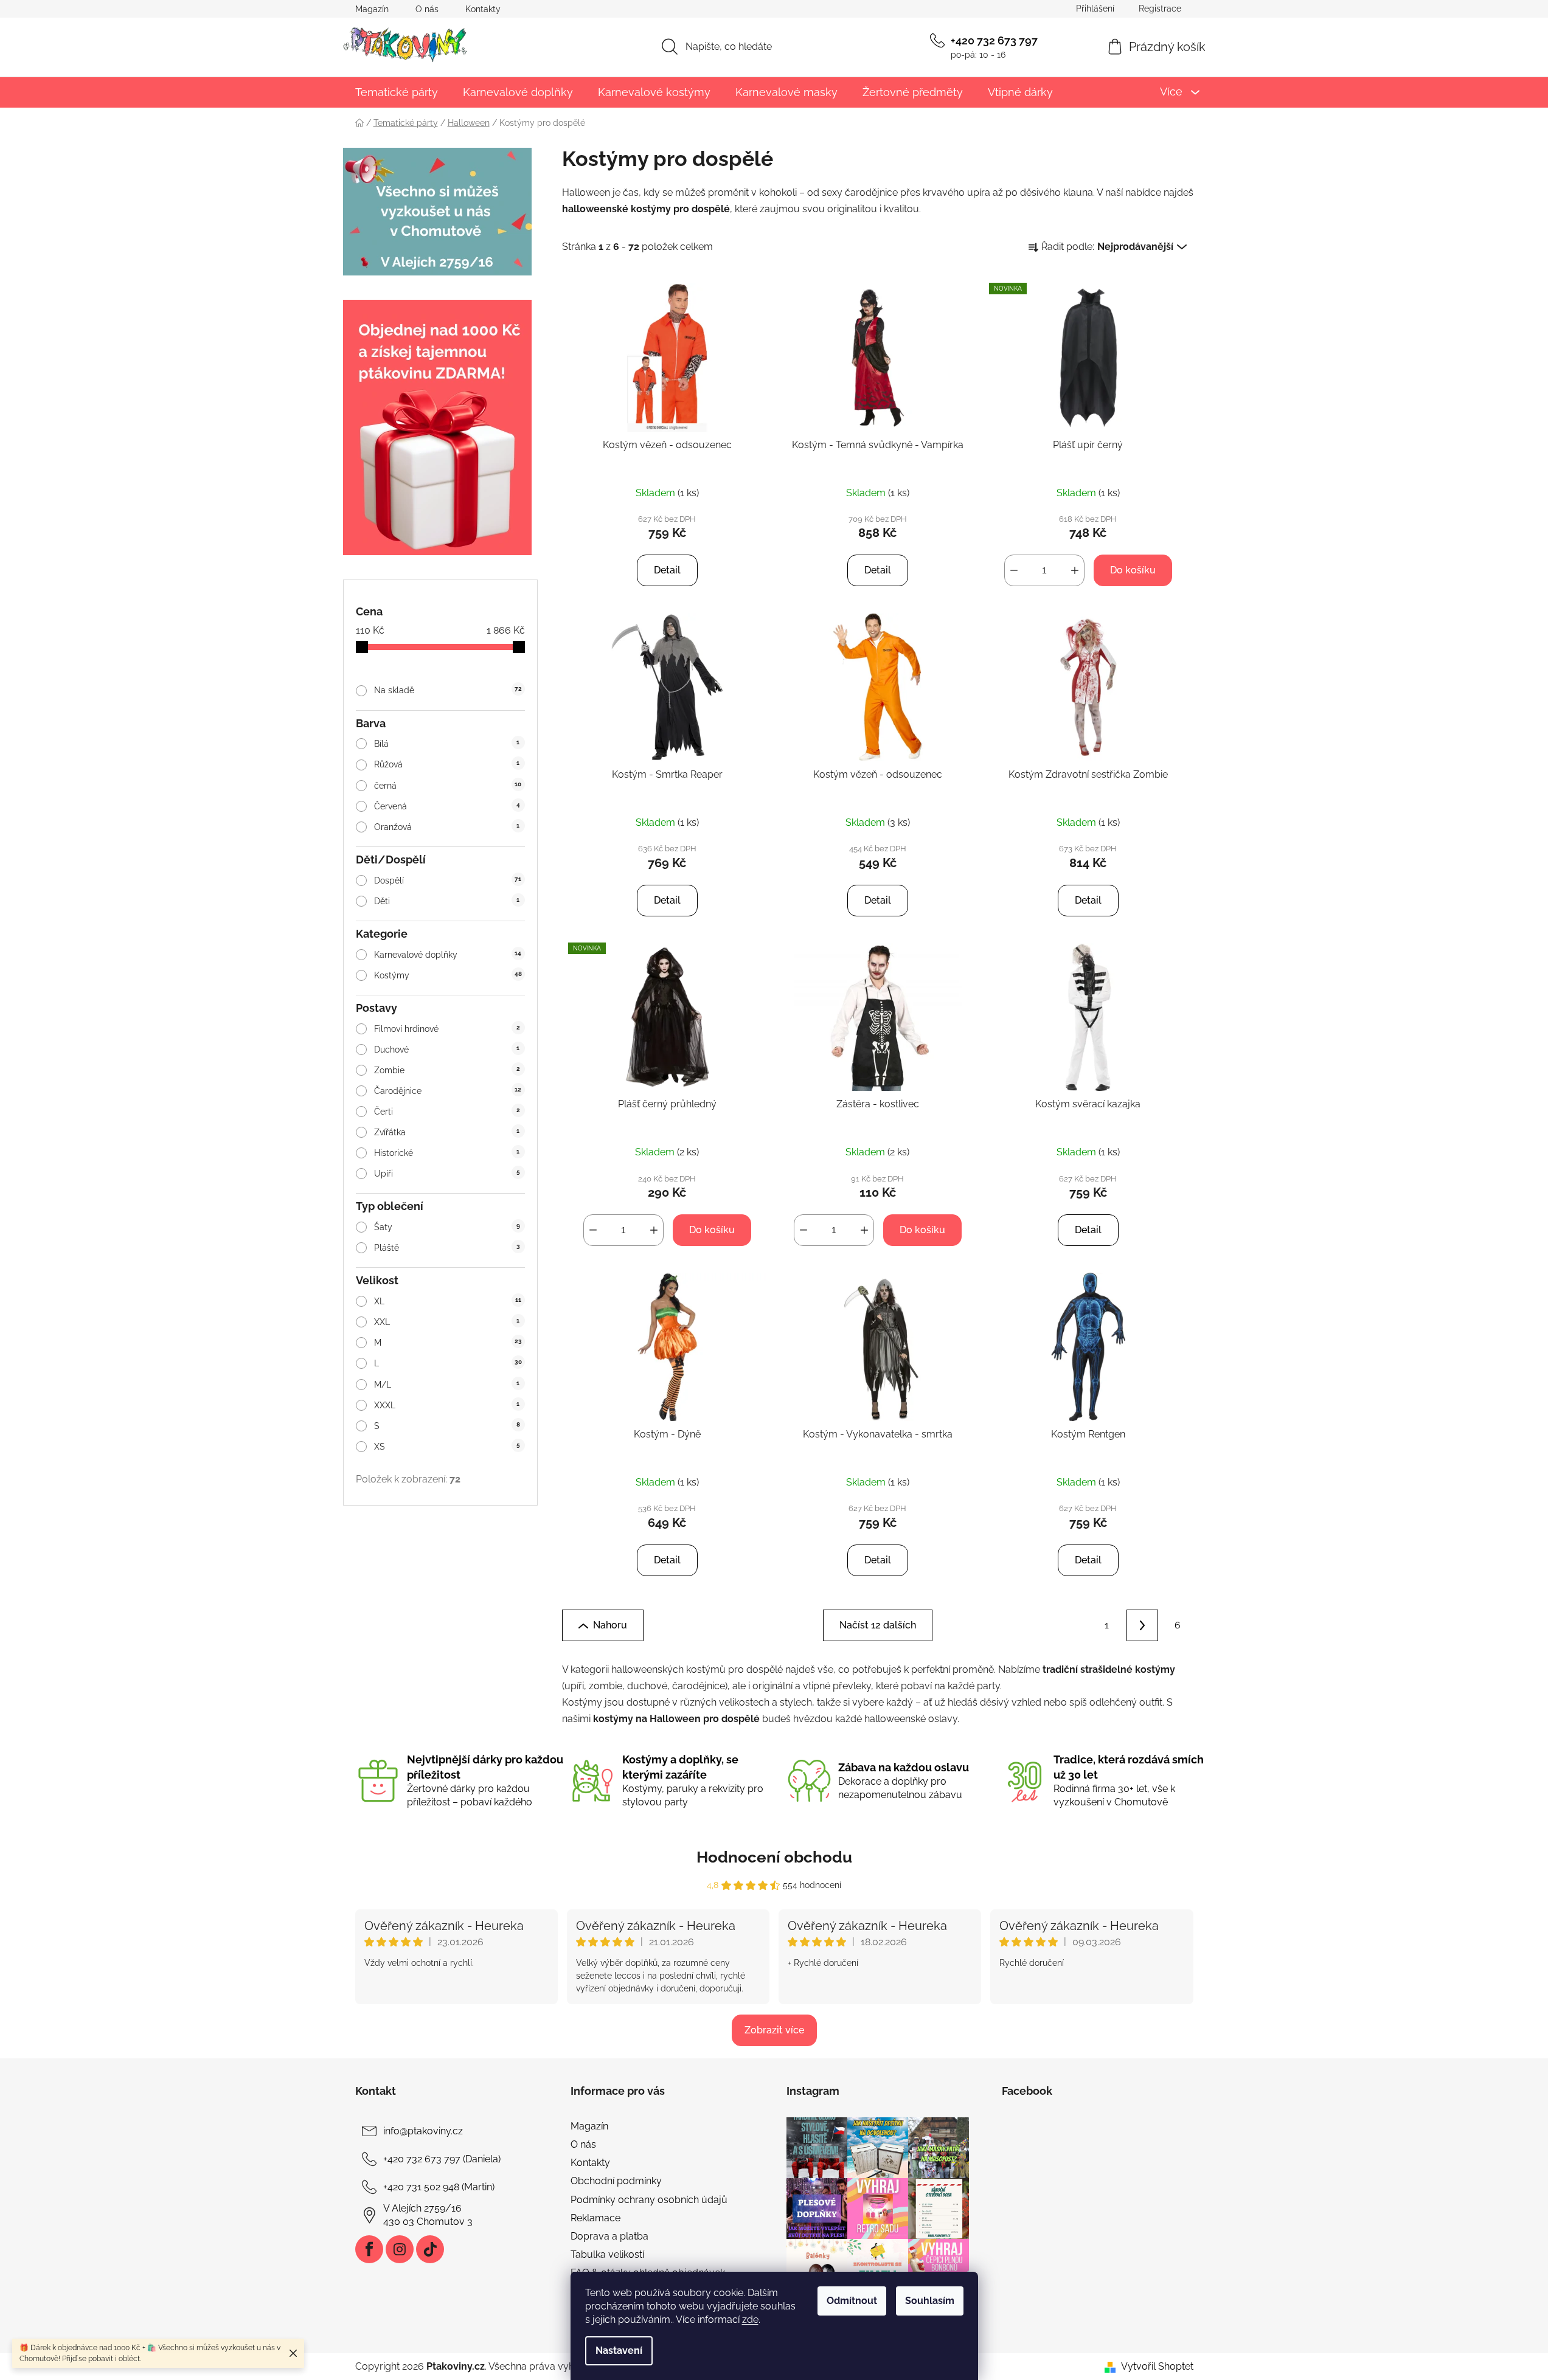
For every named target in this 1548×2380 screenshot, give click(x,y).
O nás (427, 9)
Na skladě (448, 690)
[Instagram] (400, 2249)
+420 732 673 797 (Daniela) (442, 2159)
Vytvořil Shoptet (1157, 2366)
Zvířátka (447, 1132)
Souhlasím (930, 2301)
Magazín (372, 9)
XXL (447, 1322)
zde (750, 2319)
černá (448, 786)
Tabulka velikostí (607, 2254)
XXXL (447, 1405)
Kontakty (483, 9)
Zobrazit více (774, 2030)
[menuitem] (397, 92)
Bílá (447, 744)
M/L (447, 1385)
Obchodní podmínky (616, 2181)
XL (447, 1301)
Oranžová (447, 827)
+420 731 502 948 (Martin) (439, 2187)
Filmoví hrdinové (447, 1029)
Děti (447, 901)
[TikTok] (430, 2249)
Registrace (1160, 9)
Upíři (447, 1174)
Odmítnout (852, 2301)
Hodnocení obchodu (774, 1857)
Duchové (447, 1050)
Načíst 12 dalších (878, 1625)
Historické (447, 1153)
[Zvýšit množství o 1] (1075, 570)
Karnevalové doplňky (448, 955)
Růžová (447, 764)
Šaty (447, 1227)
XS (447, 1447)
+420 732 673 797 (994, 40)
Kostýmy (448, 975)
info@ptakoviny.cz (423, 2131)
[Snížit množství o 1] (1014, 570)
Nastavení (619, 2351)
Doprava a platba (609, 2236)
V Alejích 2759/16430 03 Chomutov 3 (428, 2215)
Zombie (447, 1070)
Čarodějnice (448, 1091)
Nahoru (610, 1625)
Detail (667, 570)
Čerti (447, 1112)
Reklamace (595, 2218)
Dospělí (448, 880)
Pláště (447, 1248)
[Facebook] (369, 2249)
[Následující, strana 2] (1142, 1625)
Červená (447, 806)
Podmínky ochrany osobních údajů (649, 2200)
